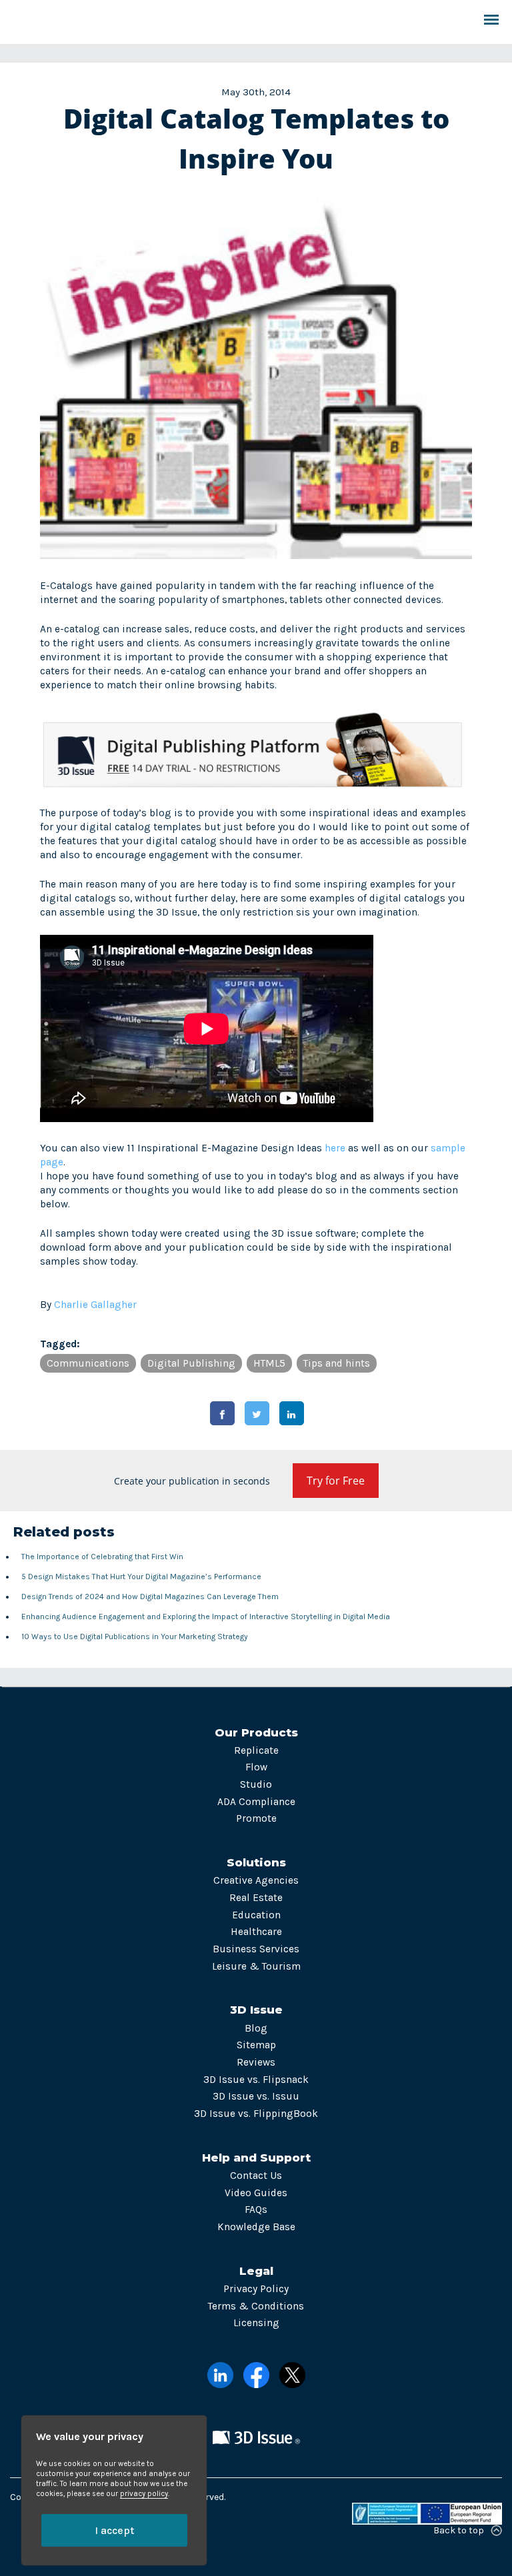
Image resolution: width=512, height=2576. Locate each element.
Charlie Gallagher (95, 1305)
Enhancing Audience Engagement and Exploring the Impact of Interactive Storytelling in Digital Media (206, 1616)
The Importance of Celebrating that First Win (102, 1557)
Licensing (256, 2323)
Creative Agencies (256, 1880)
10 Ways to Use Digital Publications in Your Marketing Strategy (135, 1636)
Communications (88, 1363)
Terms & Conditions (256, 2306)
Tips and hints (337, 1363)
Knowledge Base (256, 2227)
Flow (256, 1767)
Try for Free (336, 1481)
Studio (256, 1784)
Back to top (459, 2530)
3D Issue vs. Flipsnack (256, 2080)
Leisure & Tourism (256, 1966)
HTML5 (269, 1363)
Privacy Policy (256, 2289)
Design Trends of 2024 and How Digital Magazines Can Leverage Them (150, 1597)
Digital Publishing (191, 1363)
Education (256, 1915)
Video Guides (256, 2193)
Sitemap (256, 2045)
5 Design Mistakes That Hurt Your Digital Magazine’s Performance (141, 1577)
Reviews (256, 2062)
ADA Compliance (256, 1802)
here (335, 1148)
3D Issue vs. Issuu (256, 2096)
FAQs (256, 2210)
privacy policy (144, 2494)
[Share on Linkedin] (292, 1413)
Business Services (256, 1949)
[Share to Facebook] (222, 1413)
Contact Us (256, 2176)
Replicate (256, 1750)
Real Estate (256, 1898)
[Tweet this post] (257, 1413)
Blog (256, 2028)
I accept (114, 2530)
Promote (256, 1818)
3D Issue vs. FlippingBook (256, 2114)
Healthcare (256, 1932)
